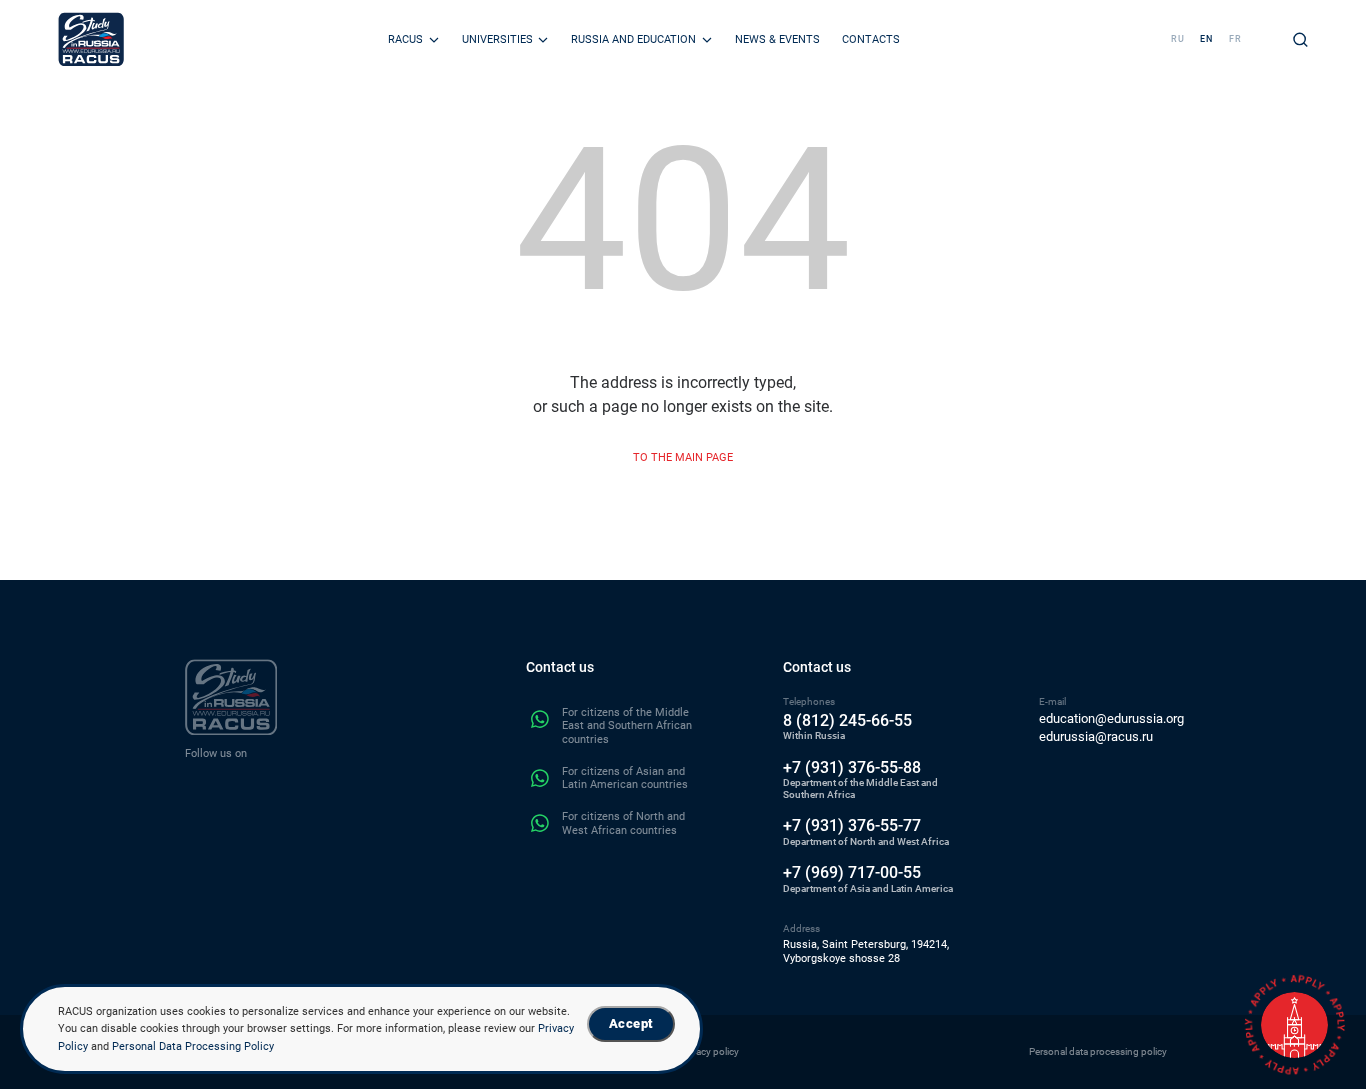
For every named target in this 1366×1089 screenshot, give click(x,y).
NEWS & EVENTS (777, 39)
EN (1206, 39)
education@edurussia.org (1111, 719)
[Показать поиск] (1300, 39)
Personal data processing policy (1098, 1051)
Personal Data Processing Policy (193, 1046)
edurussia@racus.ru (1096, 737)
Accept (631, 1023)
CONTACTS (871, 39)
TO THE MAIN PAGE (683, 457)
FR (1235, 39)
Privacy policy (709, 1051)
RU (1178, 39)
